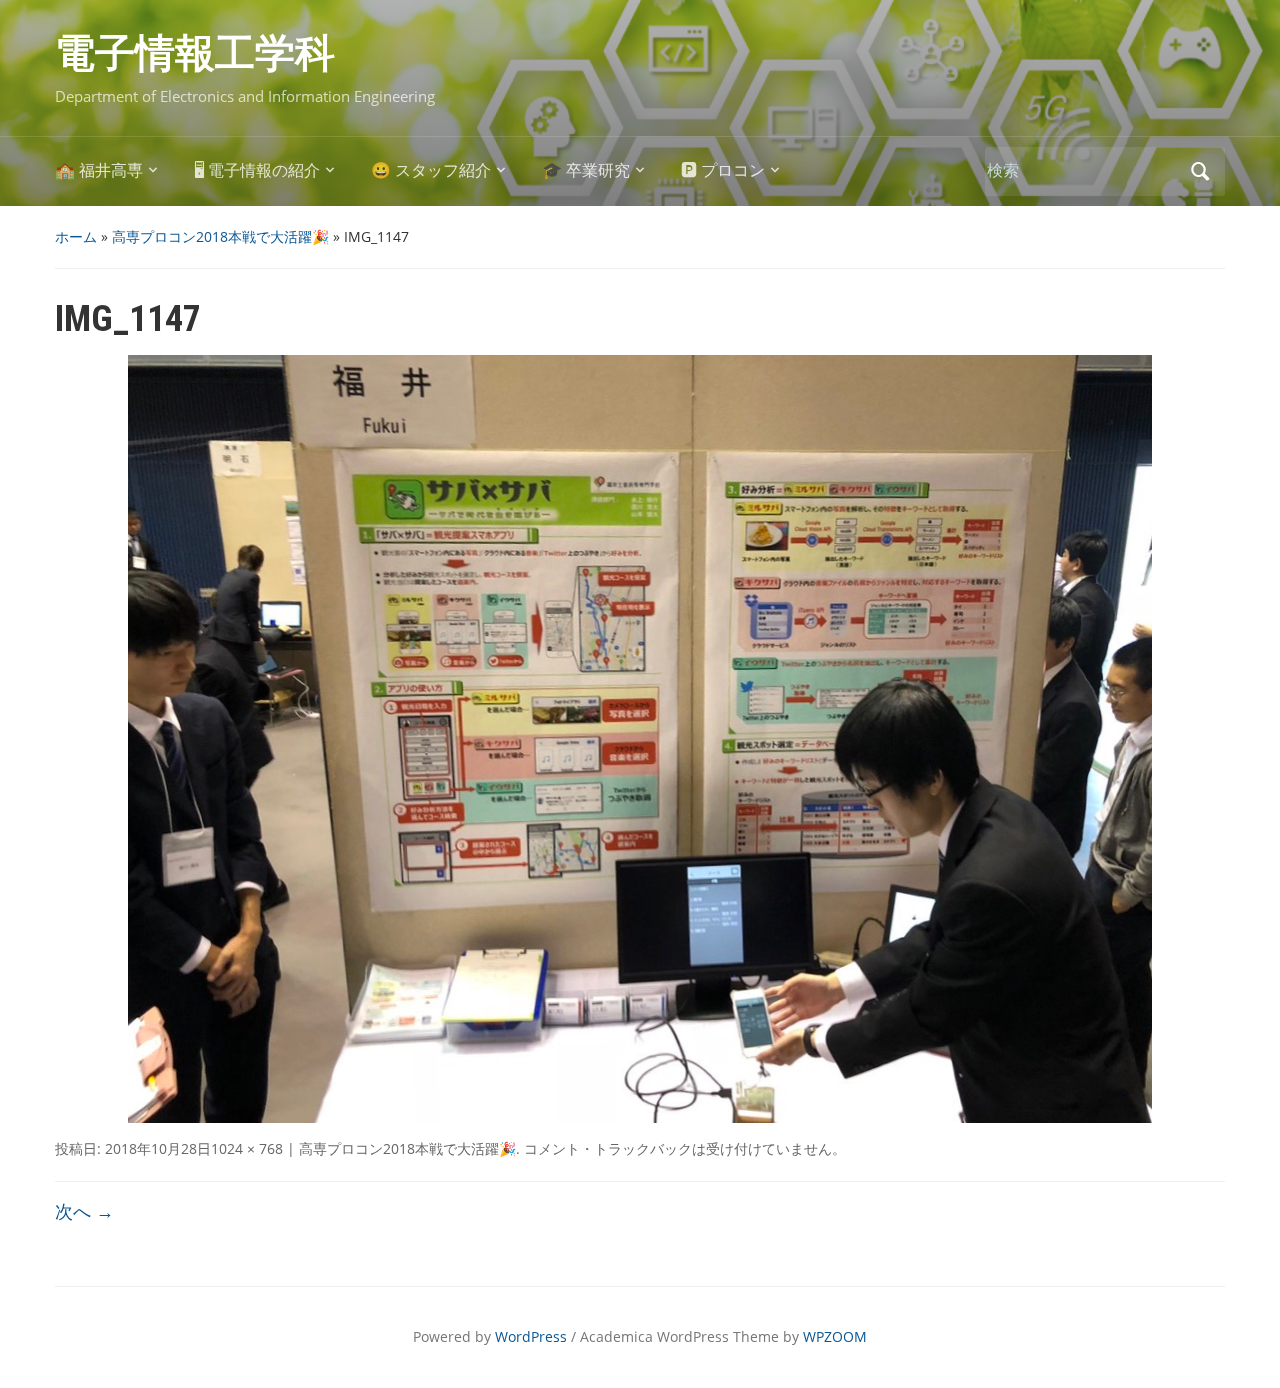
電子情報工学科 (195, 53)
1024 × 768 (247, 1148)
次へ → (84, 1211)
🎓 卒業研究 (586, 170)
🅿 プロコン (723, 170)
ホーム (76, 236)
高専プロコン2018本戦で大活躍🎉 (220, 236)
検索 (1200, 171)
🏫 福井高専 (99, 170)
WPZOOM (835, 1336)
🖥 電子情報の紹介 (257, 170)
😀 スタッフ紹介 (431, 170)
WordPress (531, 1336)
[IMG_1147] (640, 738)
